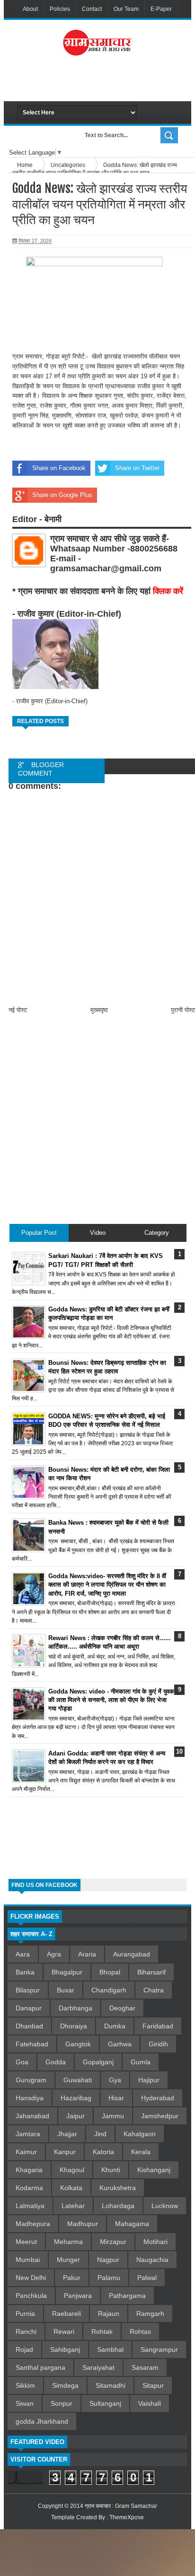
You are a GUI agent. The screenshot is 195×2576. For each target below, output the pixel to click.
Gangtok (78, 2044)
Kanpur (65, 2152)
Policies (60, 9)
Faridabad (158, 2026)
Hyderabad (158, 2098)
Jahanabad (32, 2116)
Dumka (115, 2026)
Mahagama (132, 2224)
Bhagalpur (67, 1972)
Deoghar (122, 2008)
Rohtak (102, 2331)
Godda (56, 2062)
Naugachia (152, 2260)
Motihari (155, 2242)
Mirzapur (113, 2242)
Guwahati (78, 2080)
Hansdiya (30, 2098)
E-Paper (161, 9)
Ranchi (26, 2331)
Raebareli (66, 2314)
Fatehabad (32, 2044)
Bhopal (110, 1972)
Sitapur (153, 2385)
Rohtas (140, 2331)
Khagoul (72, 2170)
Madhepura (33, 2224)
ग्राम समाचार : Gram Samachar (121, 2506)
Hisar (116, 2098)
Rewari (64, 2331)
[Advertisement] (106, 82)
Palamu (109, 2278)
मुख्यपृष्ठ (99, 1010)
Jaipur (75, 2116)
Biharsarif (151, 1972)
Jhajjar (67, 2134)
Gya (115, 2080)
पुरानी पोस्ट (183, 1010)
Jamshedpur (160, 2116)
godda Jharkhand (42, 2421)
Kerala (141, 2152)
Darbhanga (75, 2008)
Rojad (24, 2349)
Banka (25, 1972)
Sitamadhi (111, 2385)
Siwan (25, 2403)
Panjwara (78, 2296)
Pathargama (127, 2296)
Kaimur (26, 2152)
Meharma (68, 2242)
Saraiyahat (98, 2367)
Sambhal (110, 2349)
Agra (54, 1954)
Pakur (72, 2278)
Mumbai (28, 2260)
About (30, 9)
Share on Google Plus (62, 495)
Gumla (141, 2062)
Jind (100, 2134)
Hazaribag (76, 2098)
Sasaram (145, 2367)
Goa (22, 2062)
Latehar (73, 2206)
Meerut (26, 2242)
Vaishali (150, 2403)
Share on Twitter (137, 468)
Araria (87, 1954)
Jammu (113, 2116)
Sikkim (25, 2385)
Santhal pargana (40, 2367)
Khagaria (29, 2170)
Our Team (126, 9)
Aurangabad (132, 1954)
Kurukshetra (118, 2188)
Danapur (29, 2008)
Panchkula (31, 2296)
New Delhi (31, 2278)
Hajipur (149, 2080)
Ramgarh (150, 2314)
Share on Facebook (59, 468)
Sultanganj (105, 2403)
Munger (68, 2260)
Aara (23, 1954)
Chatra (154, 1990)
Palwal (147, 2278)
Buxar (66, 1990)
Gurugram (31, 2080)
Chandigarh (109, 1990)
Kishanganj (154, 2170)
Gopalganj (98, 2062)
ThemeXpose (127, 2517)
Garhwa (120, 2044)
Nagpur (108, 2260)
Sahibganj (65, 2349)
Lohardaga (118, 2206)
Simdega (65, 2385)
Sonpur (62, 2403)
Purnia (25, 2314)
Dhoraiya (74, 2026)
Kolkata (71, 2188)
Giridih (158, 2044)
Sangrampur (159, 2349)
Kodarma (29, 2188)
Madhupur (83, 2224)
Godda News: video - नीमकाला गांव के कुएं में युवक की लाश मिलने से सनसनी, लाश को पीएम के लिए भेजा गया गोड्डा (111, 1700)
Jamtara (28, 2134)
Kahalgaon (140, 2134)
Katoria (103, 2152)
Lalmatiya (30, 2206)
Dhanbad (29, 2026)
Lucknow (165, 2206)
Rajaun (109, 2314)
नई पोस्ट (18, 1010)
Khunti (111, 2170)
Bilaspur (28, 1990)
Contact (92, 9)
